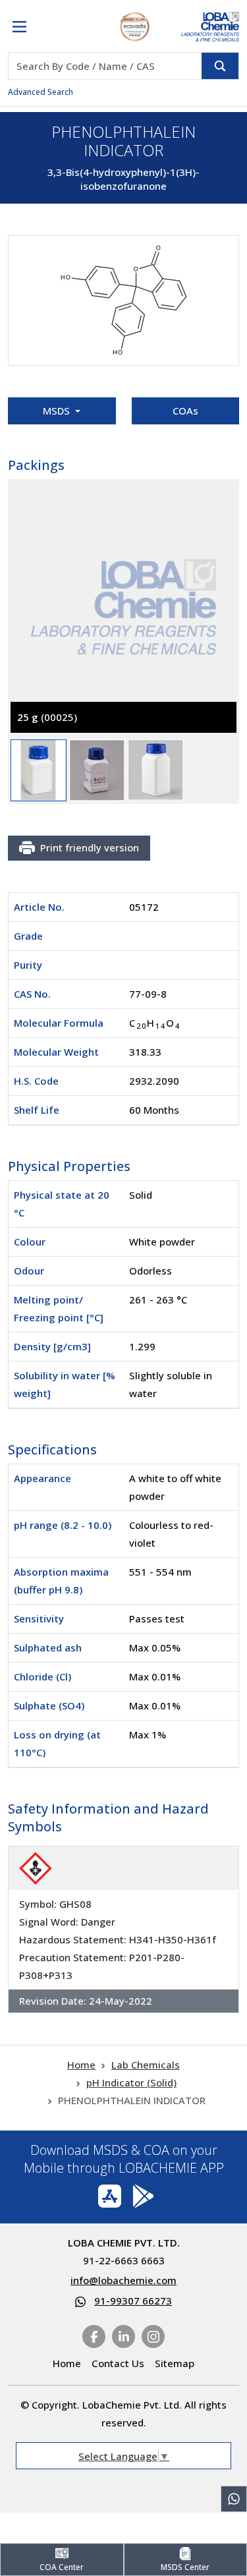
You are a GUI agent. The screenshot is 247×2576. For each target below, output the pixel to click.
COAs (185, 411)
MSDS (58, 411)
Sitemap (175, 2363)
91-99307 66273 (133, 2301)
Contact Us (118, 2363)
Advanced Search (41, 92)
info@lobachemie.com (123, 2280)
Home (81, 2065)
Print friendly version (90, 847)
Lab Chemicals (146, 2065)
